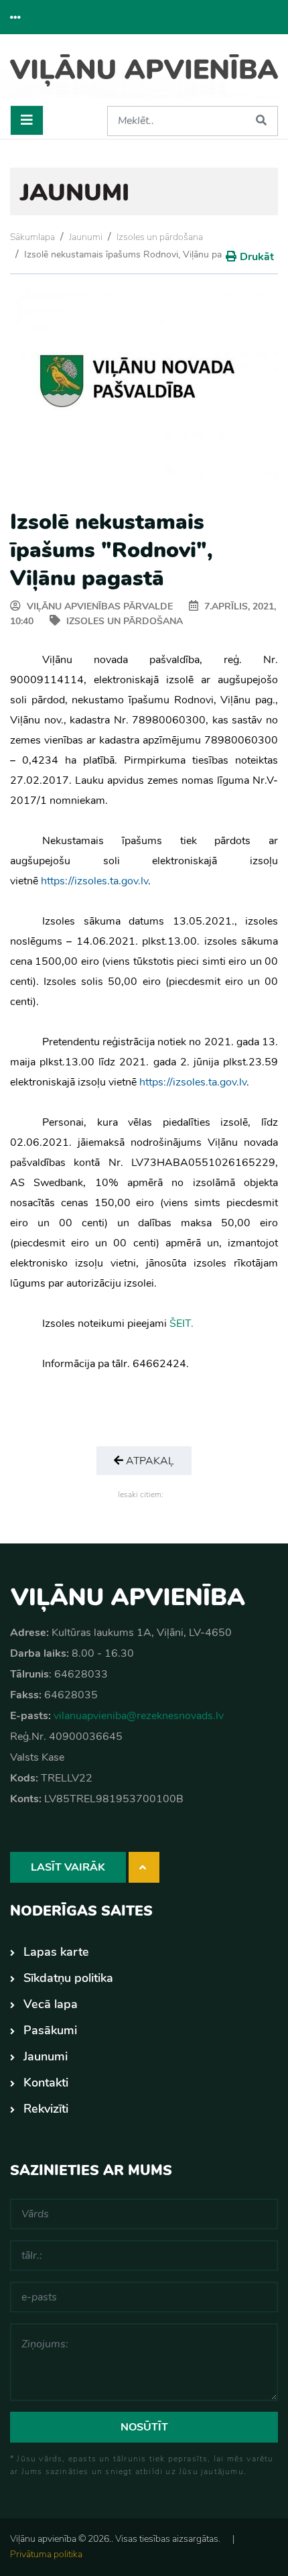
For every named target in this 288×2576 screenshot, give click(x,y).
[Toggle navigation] (27, 120)
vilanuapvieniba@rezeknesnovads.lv (139, 1716)
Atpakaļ (149, 1461)
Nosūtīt (144, 2427)
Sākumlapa (32, 237)
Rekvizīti (46, 2109)
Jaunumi (86, 237)
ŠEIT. (182, 1324)
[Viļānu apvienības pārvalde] (144, 75)
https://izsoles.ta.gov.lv (94, 881)
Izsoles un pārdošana (160, 237)
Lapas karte (56, 1952)
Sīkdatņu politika (68, 1978)
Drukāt (257, 257)
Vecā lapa (51, 2004)
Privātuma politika (46, 2554)
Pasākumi (50, 2030)
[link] (94, 881)
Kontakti (46, 2083)
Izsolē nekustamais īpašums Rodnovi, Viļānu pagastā (134, 254)
